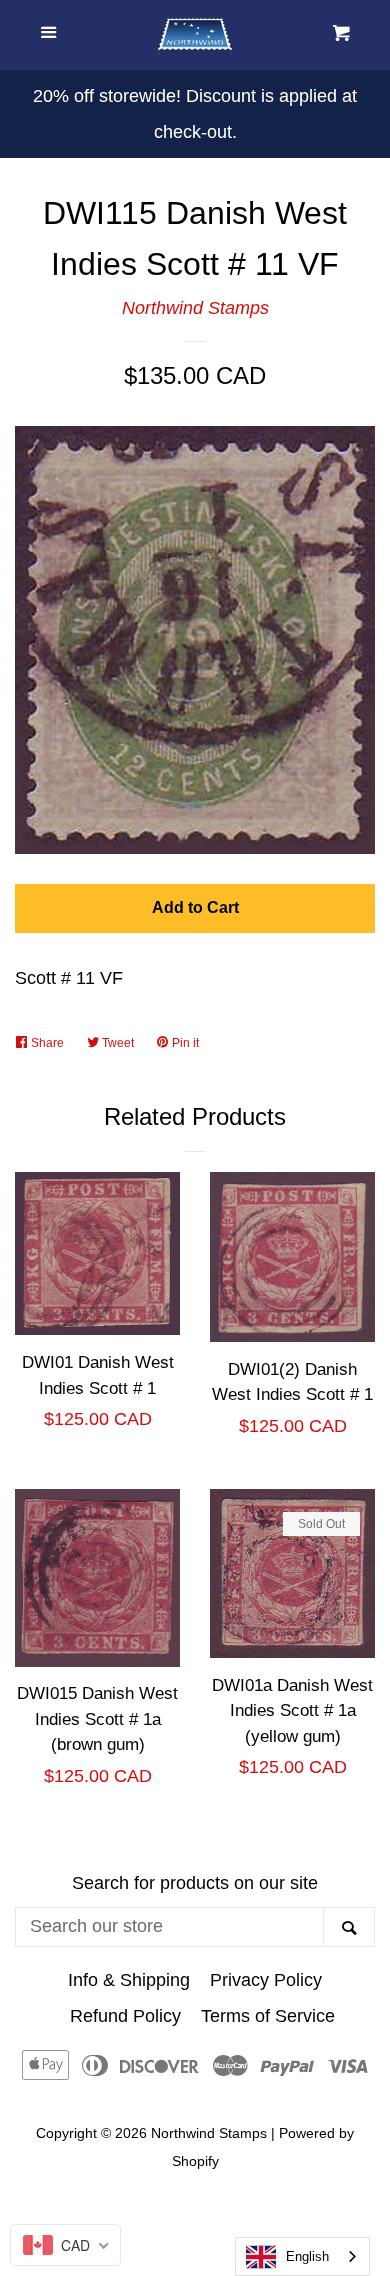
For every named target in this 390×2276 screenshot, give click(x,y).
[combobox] (302, 2256)
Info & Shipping (129, 1980)
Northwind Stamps (195, 308)
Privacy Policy (266, 1980)
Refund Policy (125, 2016)
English (307, 2256)
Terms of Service (268, 2016)
